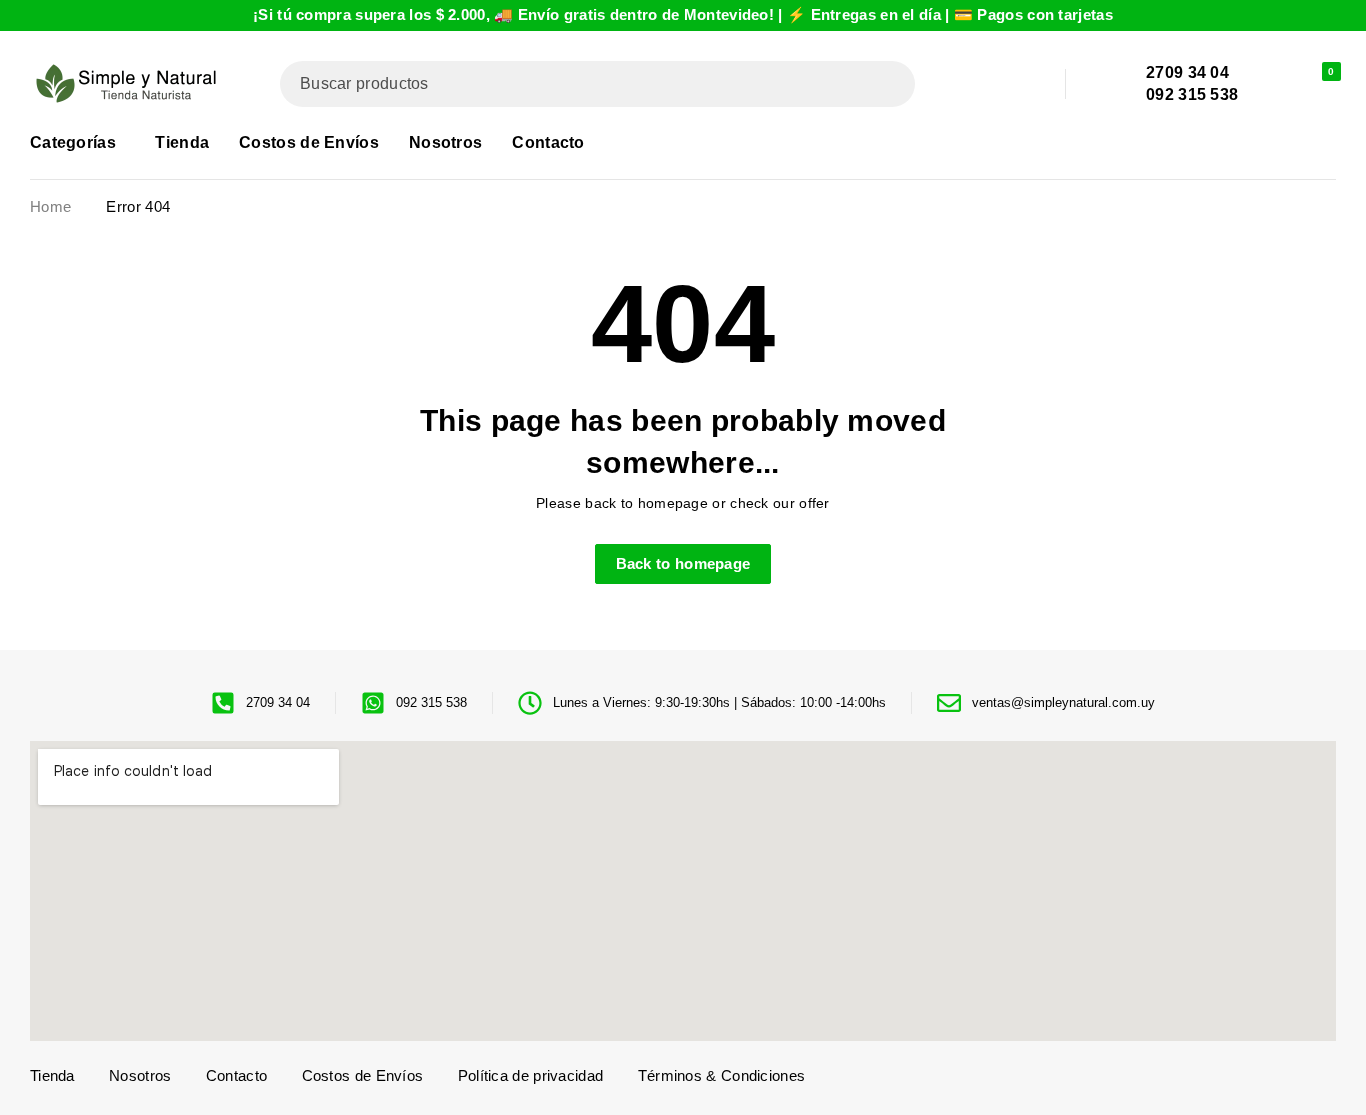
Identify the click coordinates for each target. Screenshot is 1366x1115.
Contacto (236, 1075)
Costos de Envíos (363, 1075)
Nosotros (140, 1075)
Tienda (52, 1075)
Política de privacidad (531, 1075)
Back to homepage (683, 563)
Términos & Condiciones (722, 1075)
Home (50, 207)
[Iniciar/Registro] (1275, 84)
